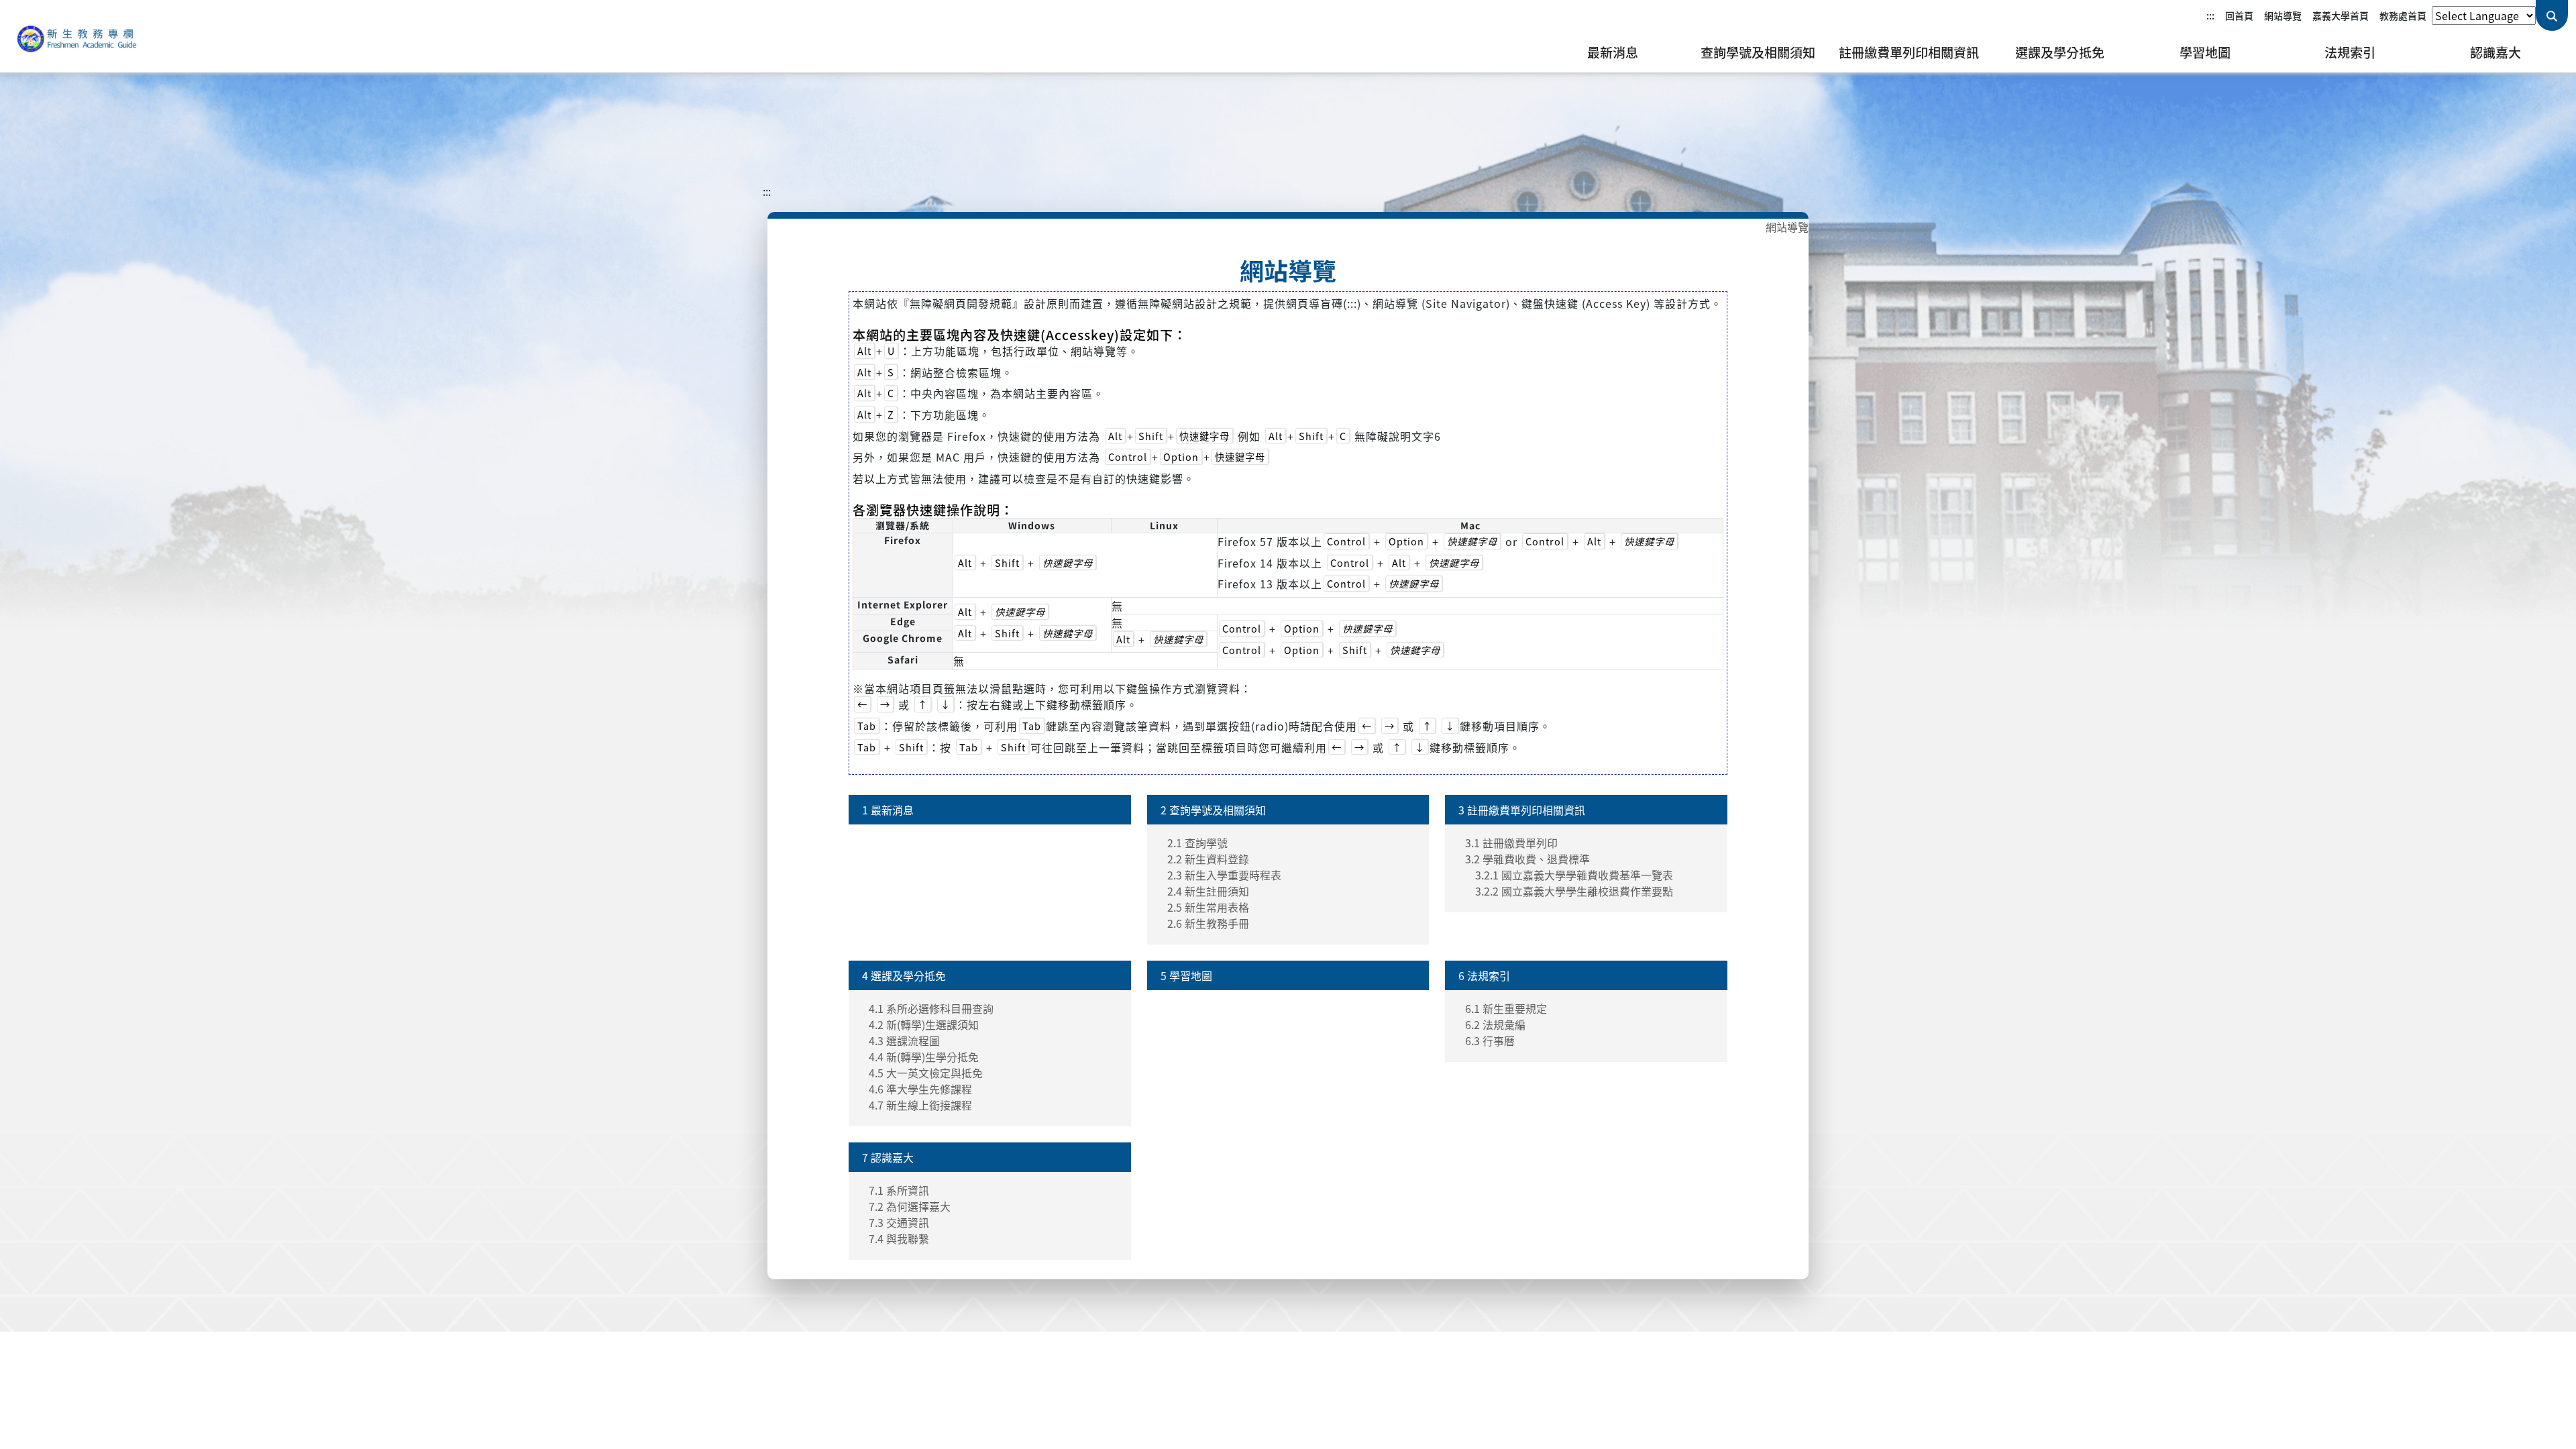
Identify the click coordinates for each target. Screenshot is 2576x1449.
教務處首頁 (2403, 15)
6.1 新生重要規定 (1506, 1008)
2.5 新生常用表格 (1208, 907)
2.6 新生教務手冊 (1208, 923)
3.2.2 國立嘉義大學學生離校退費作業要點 (1574, 891)
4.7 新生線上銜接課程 (920, 1105)
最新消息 (1613, 52)
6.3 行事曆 (1490, 1040)
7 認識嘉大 (888, 1157)
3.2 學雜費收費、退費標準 (1527, 859)
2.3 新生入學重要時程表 (1224, 875)
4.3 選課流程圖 (904, 1040)
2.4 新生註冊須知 (1208, 891)
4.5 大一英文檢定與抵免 (926, 1073)
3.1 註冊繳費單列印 (1511, 843)
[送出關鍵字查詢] (2552, 15)
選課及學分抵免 (2060, 52)
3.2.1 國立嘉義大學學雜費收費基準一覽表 (1574, 875)
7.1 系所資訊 (899, 1190)
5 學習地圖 (1186, 975)
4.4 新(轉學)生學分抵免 (924, 1057)
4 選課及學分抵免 (904, 975)
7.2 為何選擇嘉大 (910, 1206)
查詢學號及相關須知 (1758, 52)
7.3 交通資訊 (899, 1222)
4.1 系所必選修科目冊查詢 (931, 1008)
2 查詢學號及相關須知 (1213, 810)
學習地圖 (2205, 52)
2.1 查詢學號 (1197, 843)
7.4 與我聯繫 (899, 1238)
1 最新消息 (888, 810)
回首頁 (2239, 15)
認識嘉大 (2495, 52)
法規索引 (2350, 52)
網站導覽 (2283, 15)
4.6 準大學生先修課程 (920, 1089)
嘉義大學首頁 (2341, 15)
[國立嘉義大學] (80, 36)
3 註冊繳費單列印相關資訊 (1522, 810)
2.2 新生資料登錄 (1208, 859)
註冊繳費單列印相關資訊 (1909, 52)
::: (2210, 15)
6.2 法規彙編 (1495, 1024)
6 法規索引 (1484, 975)
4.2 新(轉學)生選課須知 (924, 1024)
